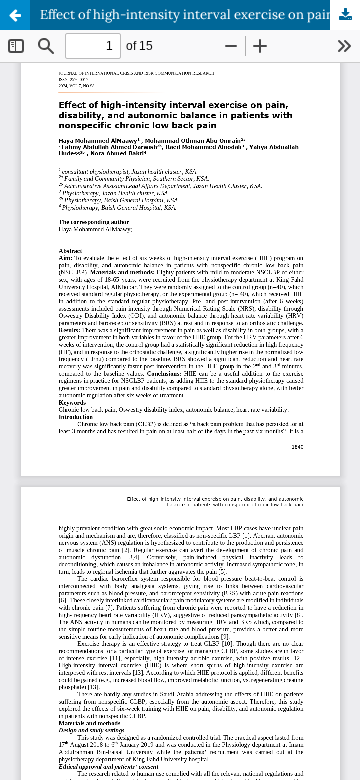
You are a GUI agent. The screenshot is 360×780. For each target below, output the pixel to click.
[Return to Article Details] (15, 15)
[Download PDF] (345, 15)
